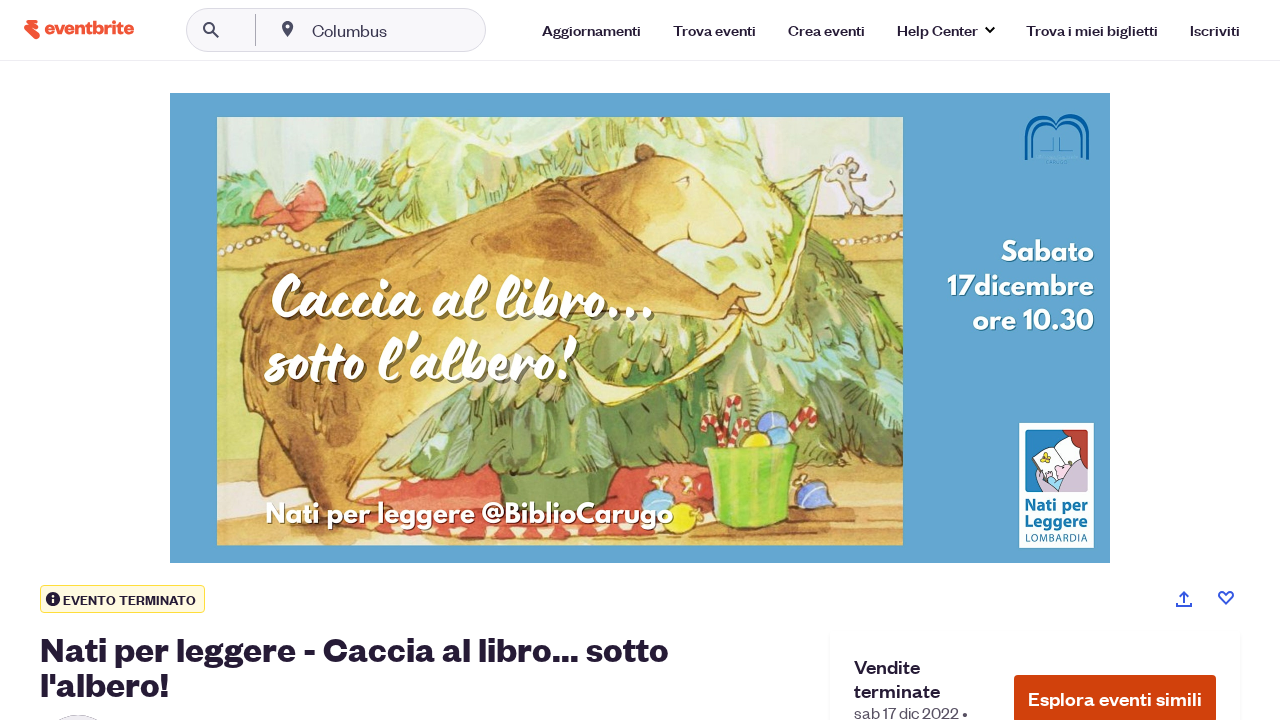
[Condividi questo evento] (1184, 599)
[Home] (79, 29)
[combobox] (413, 30)
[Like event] (1226, 598)
